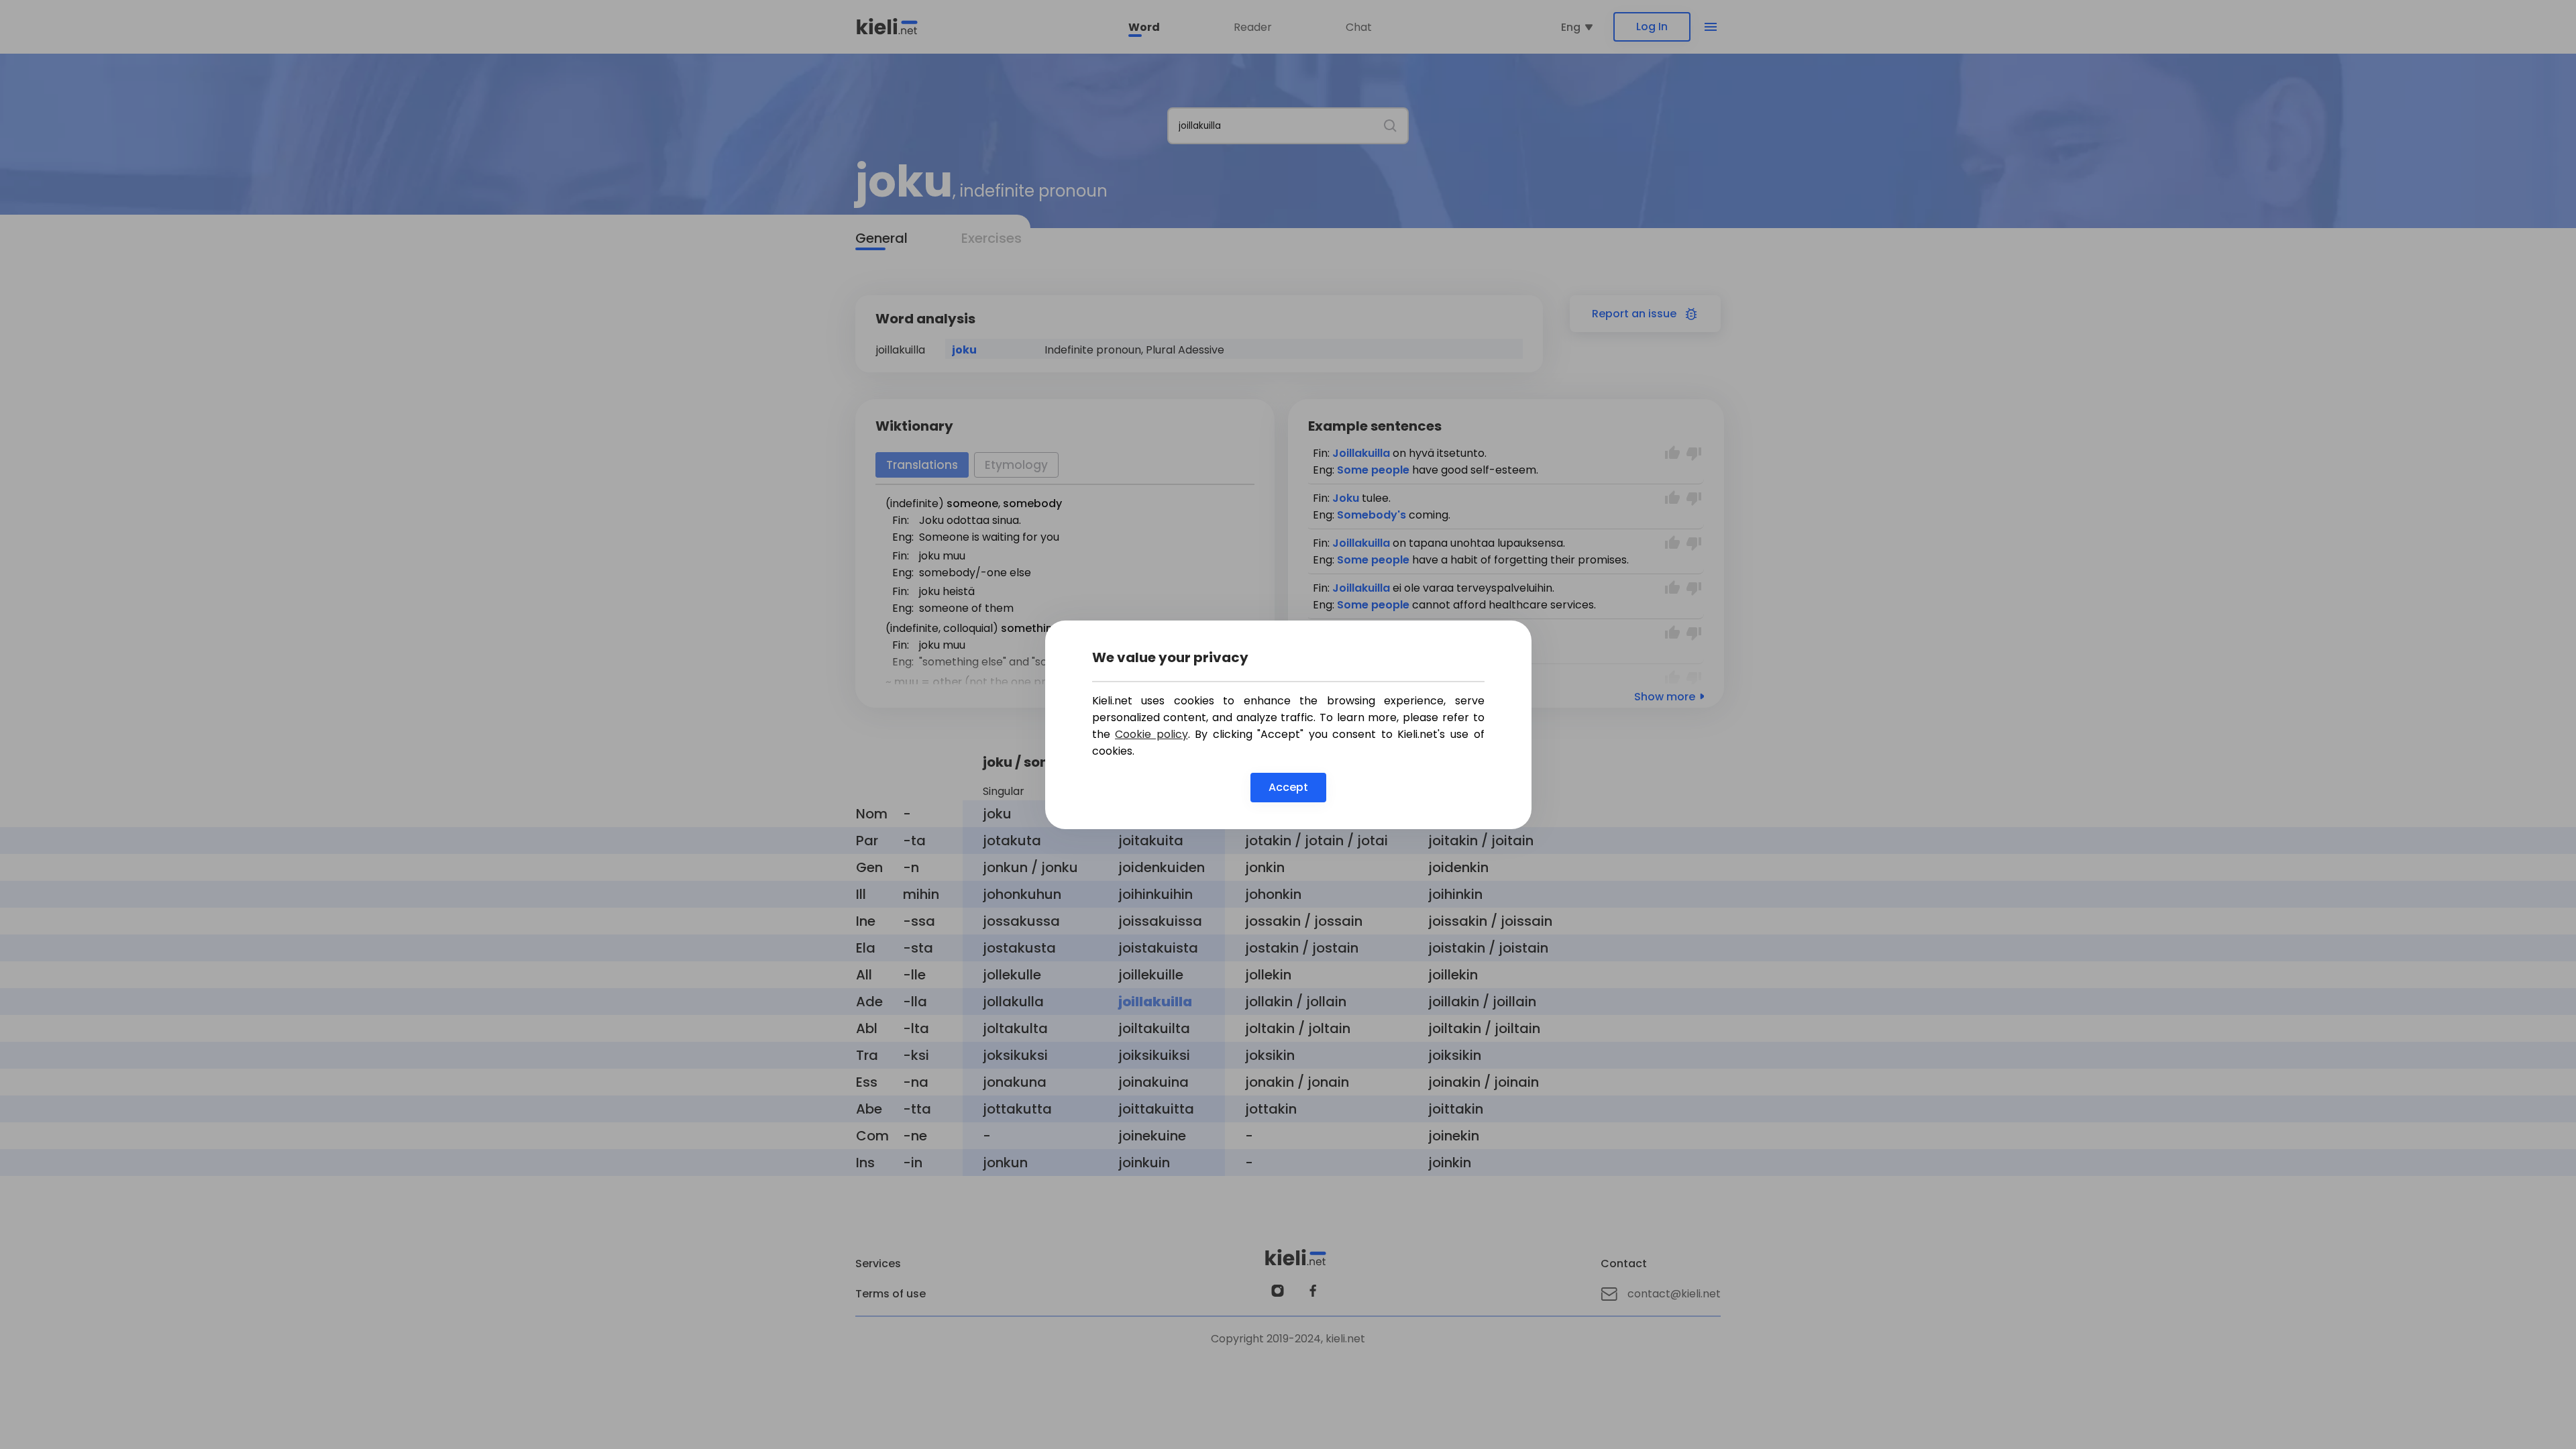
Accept (1288, 787)
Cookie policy (1151, 734)
